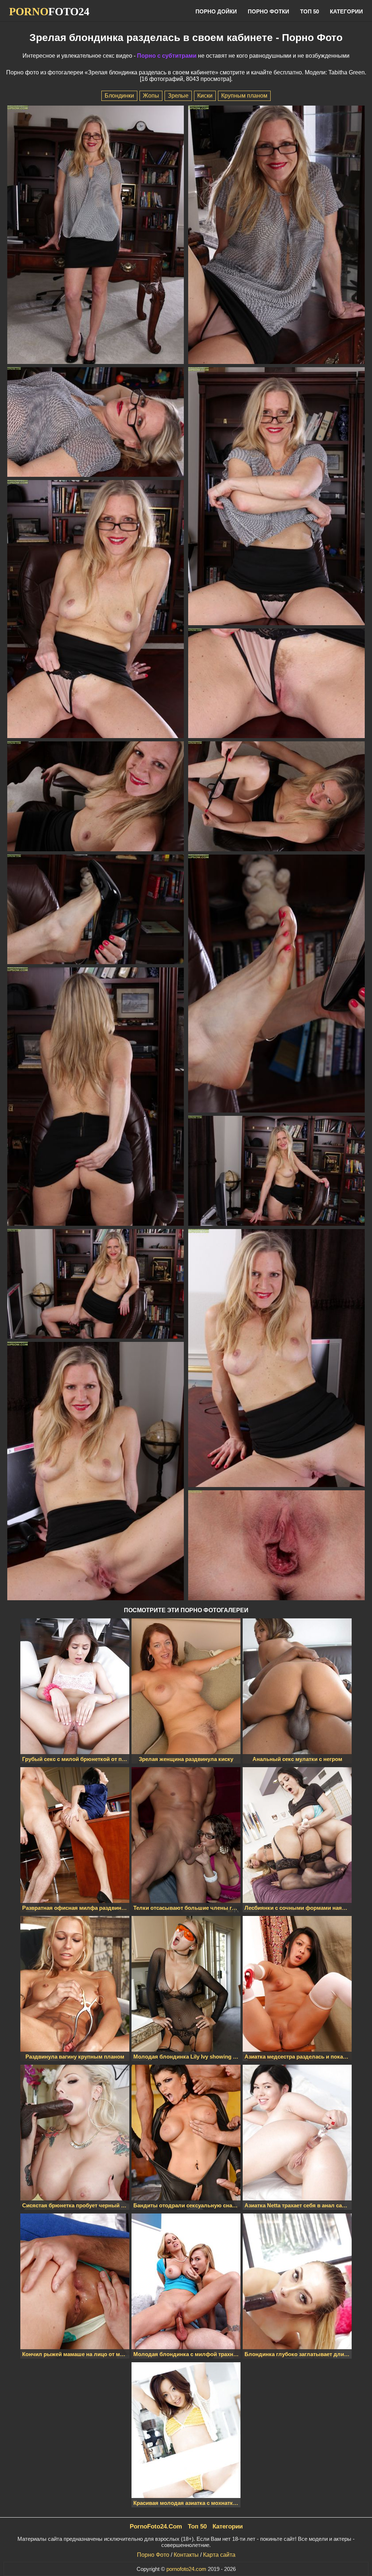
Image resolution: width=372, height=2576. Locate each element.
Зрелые (178, 96)
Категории (346, 11)
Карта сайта (219, 2555)
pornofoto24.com (186, 2569)
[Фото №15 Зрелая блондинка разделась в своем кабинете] (96, 1472)
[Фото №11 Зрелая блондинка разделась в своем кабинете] (96, 1097)
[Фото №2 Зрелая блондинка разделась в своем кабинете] (276, 236)
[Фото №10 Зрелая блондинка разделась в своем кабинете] (276, 984)
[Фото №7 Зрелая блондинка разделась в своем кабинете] (96, 797)
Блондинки (119, 96)
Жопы (151, 96)
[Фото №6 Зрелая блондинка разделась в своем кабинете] (276, 684)
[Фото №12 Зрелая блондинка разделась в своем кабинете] (276, 1171)
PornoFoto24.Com (156, 2526)
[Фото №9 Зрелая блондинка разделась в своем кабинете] (96, 910)
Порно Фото (153, 2555)
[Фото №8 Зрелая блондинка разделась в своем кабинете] (276, 797)
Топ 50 (310, 11)
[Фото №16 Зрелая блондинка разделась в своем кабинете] (276, 1546)
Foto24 (49, 11)
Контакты (186, 2555)
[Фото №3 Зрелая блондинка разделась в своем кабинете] (96, 423)
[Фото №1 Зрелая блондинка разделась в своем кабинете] (96, 236)
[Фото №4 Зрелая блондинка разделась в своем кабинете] (276, 497)
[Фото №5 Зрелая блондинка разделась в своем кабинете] (96, 610)
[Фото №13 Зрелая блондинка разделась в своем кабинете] (96, 1285)
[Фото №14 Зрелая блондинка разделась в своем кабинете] (276, 1359)
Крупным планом (244, 96)
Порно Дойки (216, 11)
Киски (205, 96)
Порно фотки (268, 11)
